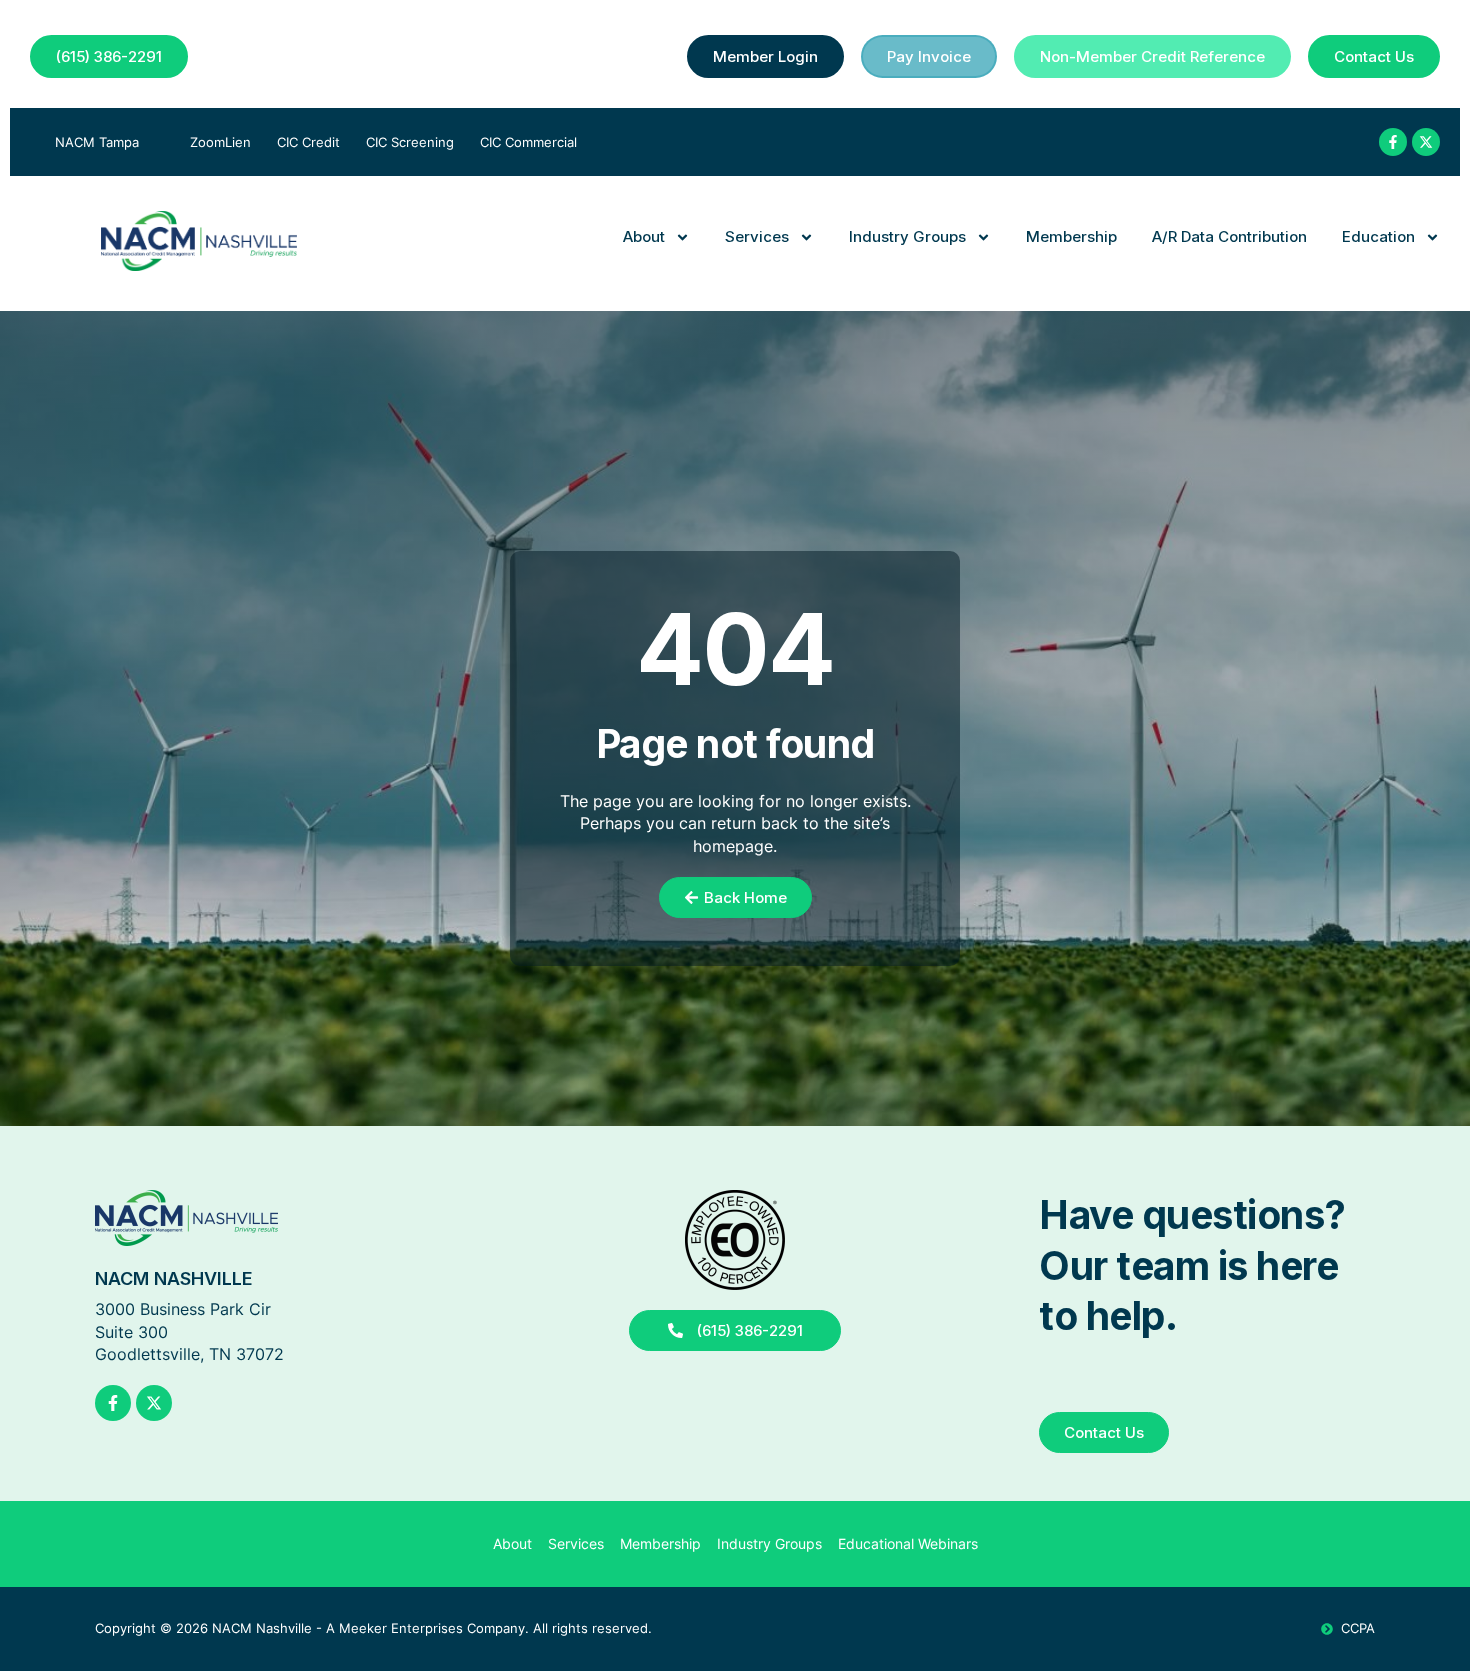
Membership (1071, 236)
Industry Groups (907, 236)
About (644, 236)
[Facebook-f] (1393, 142)
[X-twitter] (1426, 142)
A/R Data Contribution (1229, 236)
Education (1378, 236)
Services (757, 236)
